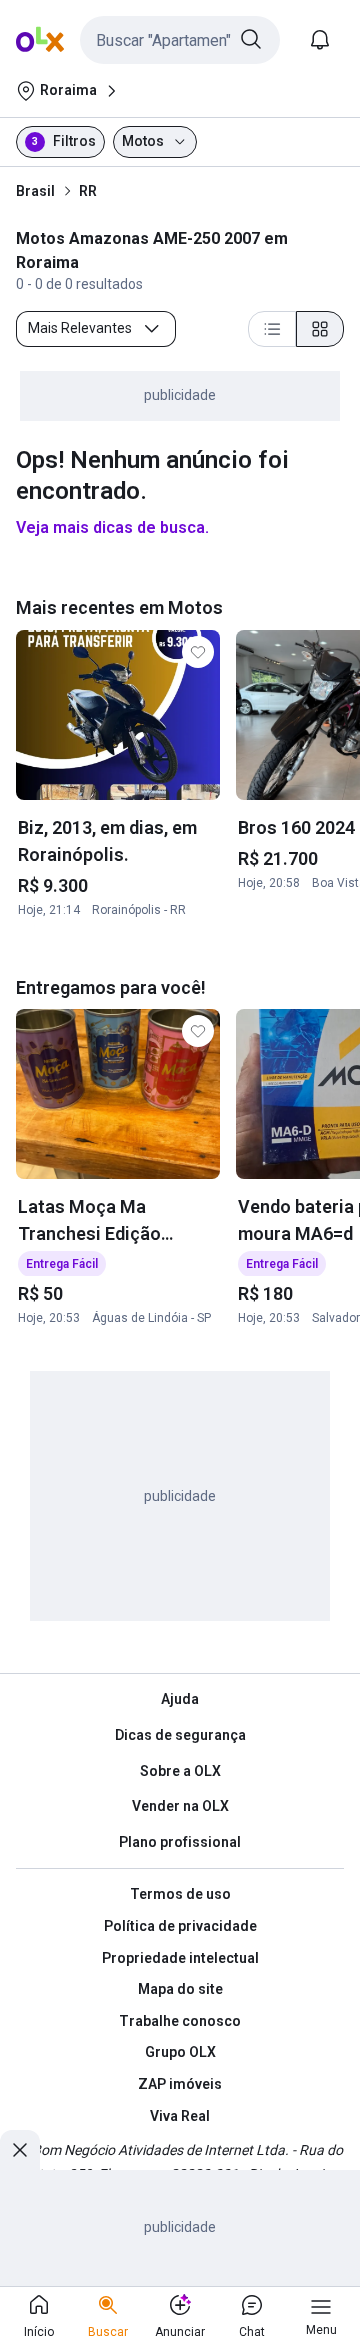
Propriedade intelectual (180, 1958)
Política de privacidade (180, 1926)
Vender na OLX (180, 1806)
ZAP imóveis (180, 2084)
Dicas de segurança (180, 1735)
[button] (180, 40)
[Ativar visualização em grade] (320, 329)
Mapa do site (180, 1989)
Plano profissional (180, 1842)
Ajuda (180, 1699)
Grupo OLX (180, 2052)
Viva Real (180, 2116)
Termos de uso (180, 1894)
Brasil (35, 191)
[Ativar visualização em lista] (272, 329)
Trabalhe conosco (180, 2021)
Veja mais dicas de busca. (112, 527)
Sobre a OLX (180, 1771)
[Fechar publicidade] (20, 2150)
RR (88, 191)
